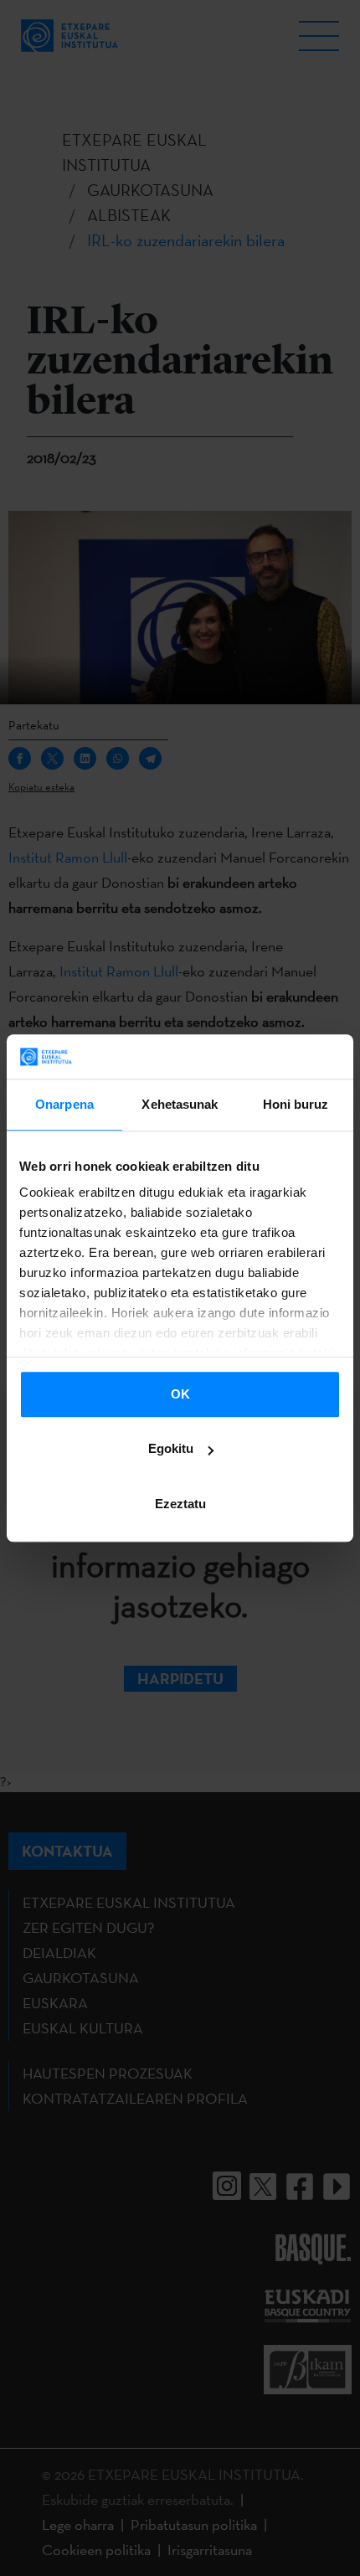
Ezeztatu (180, 1504)
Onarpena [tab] (64, 1104)
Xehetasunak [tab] (180, 1104)
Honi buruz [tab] (296, 1104)
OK (180, 1394)
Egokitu (171, 1448)
